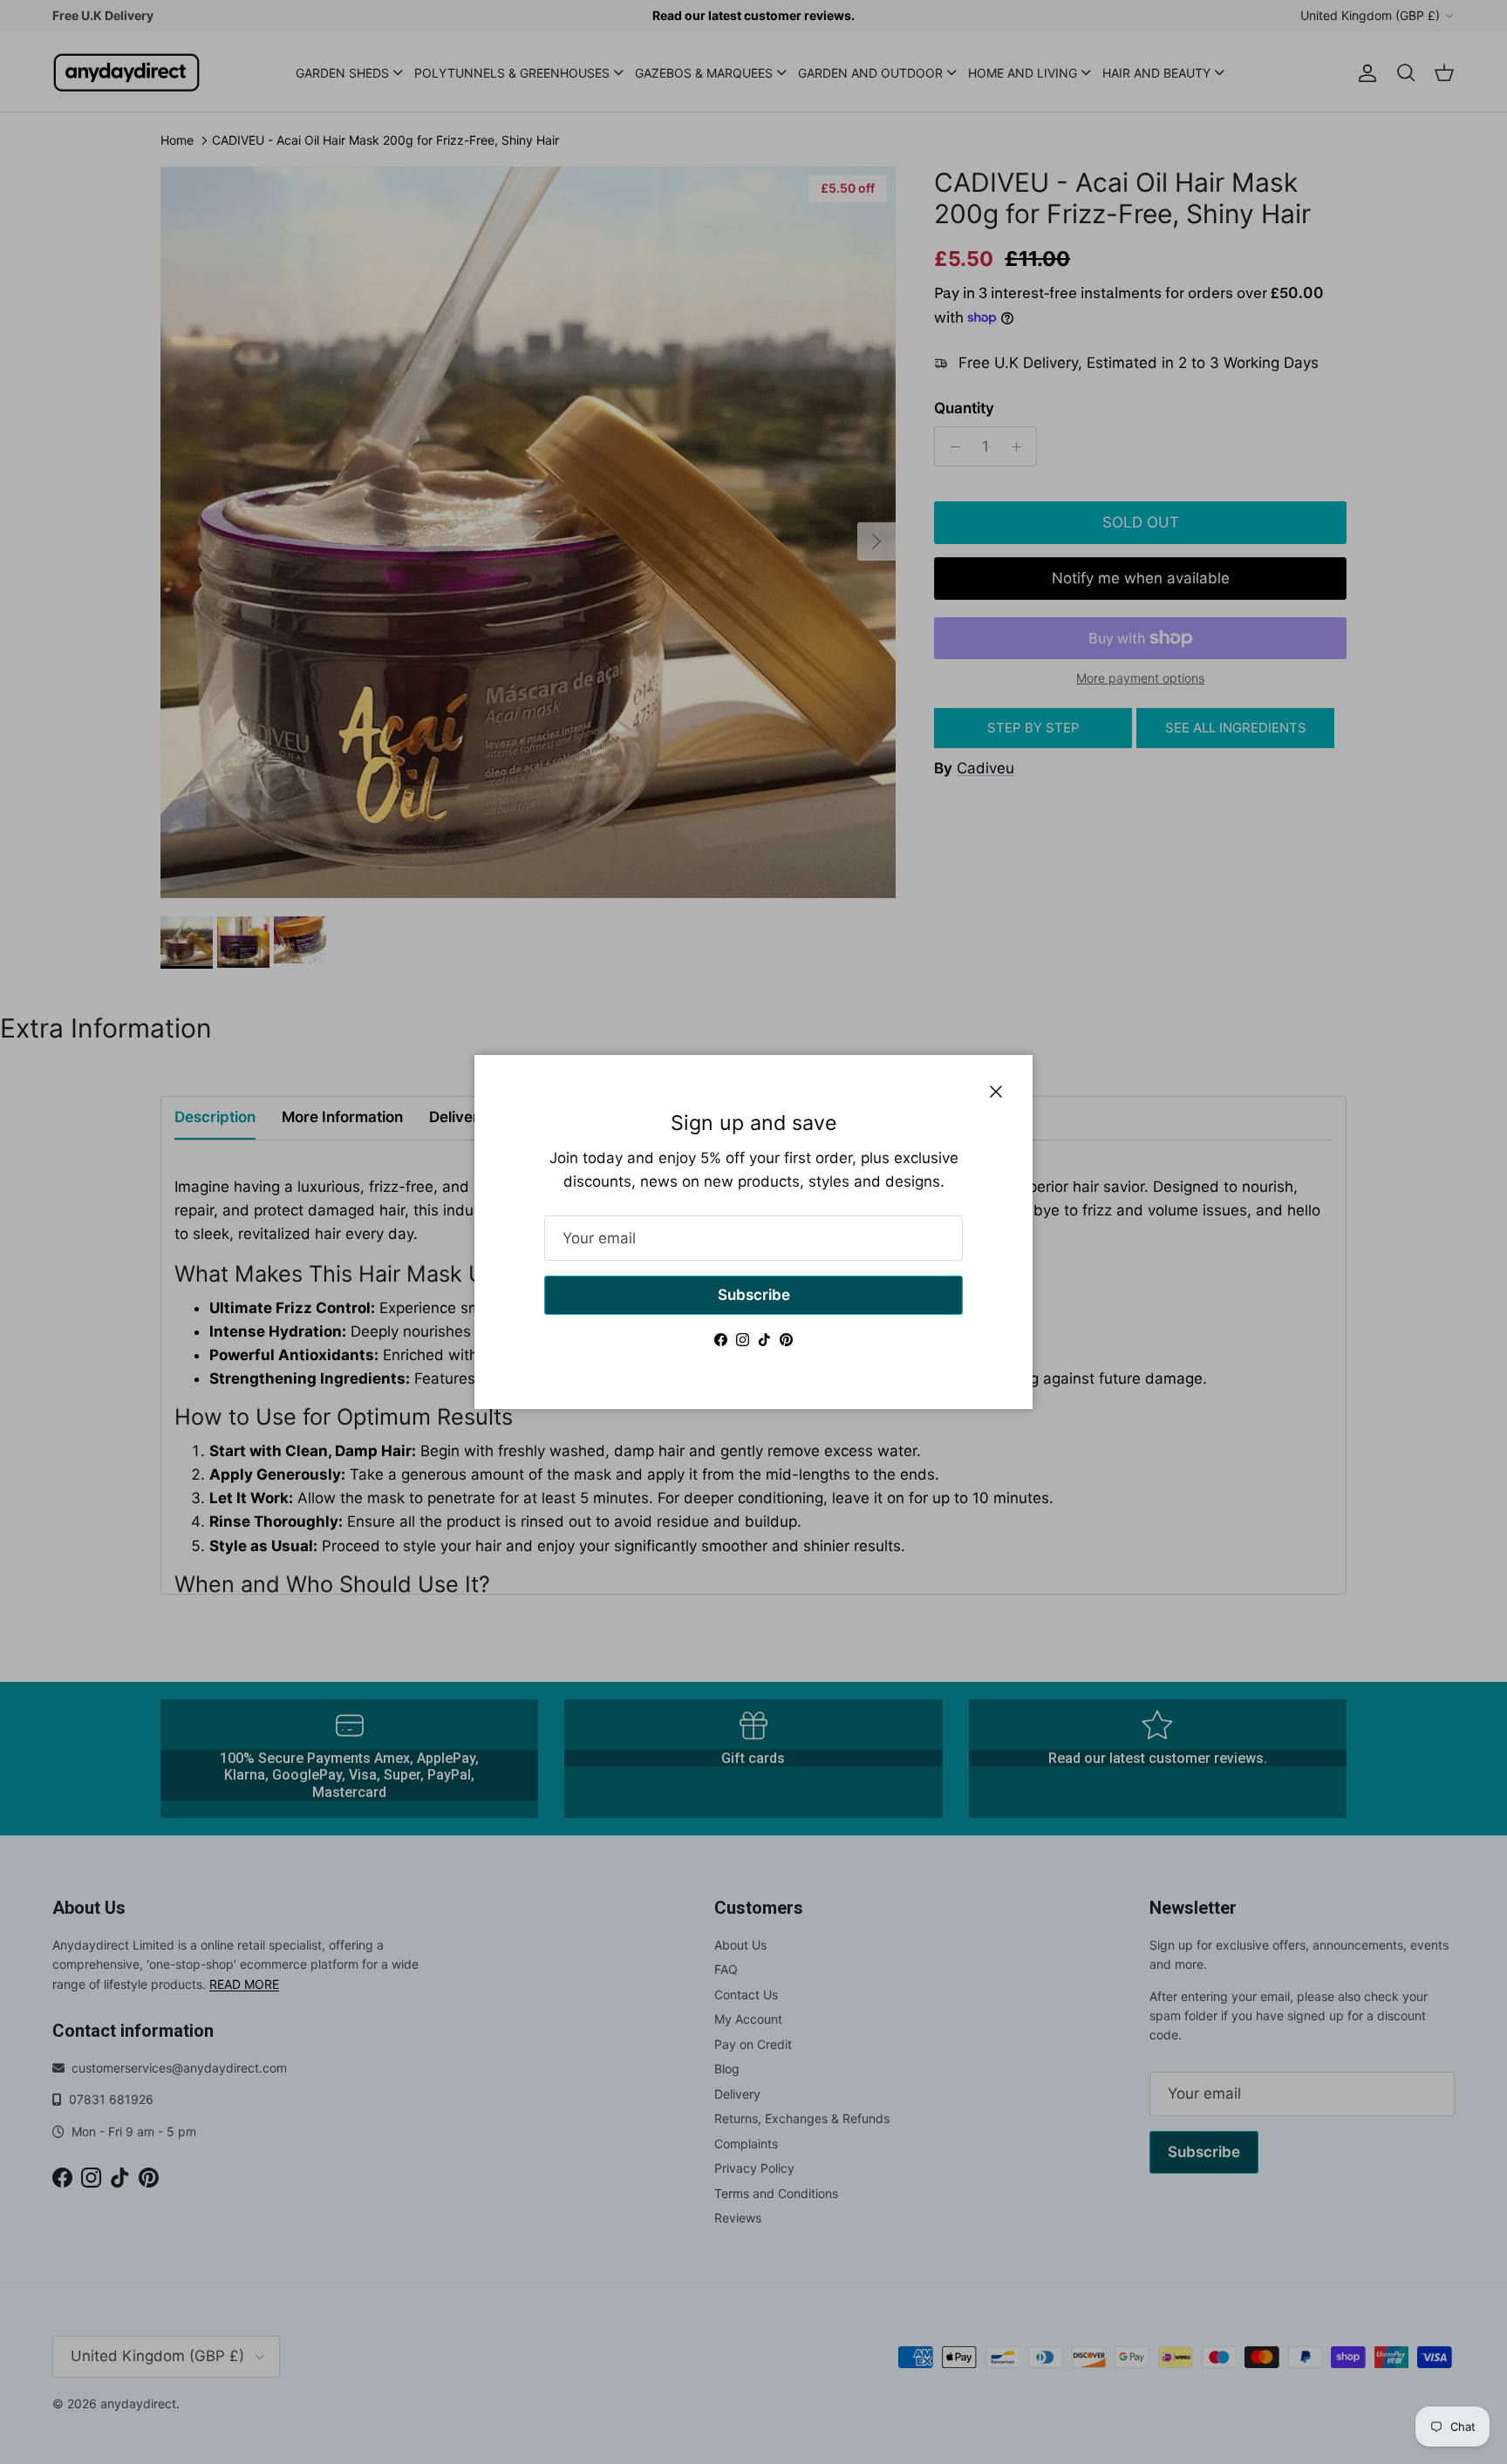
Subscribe (754, 1295)
